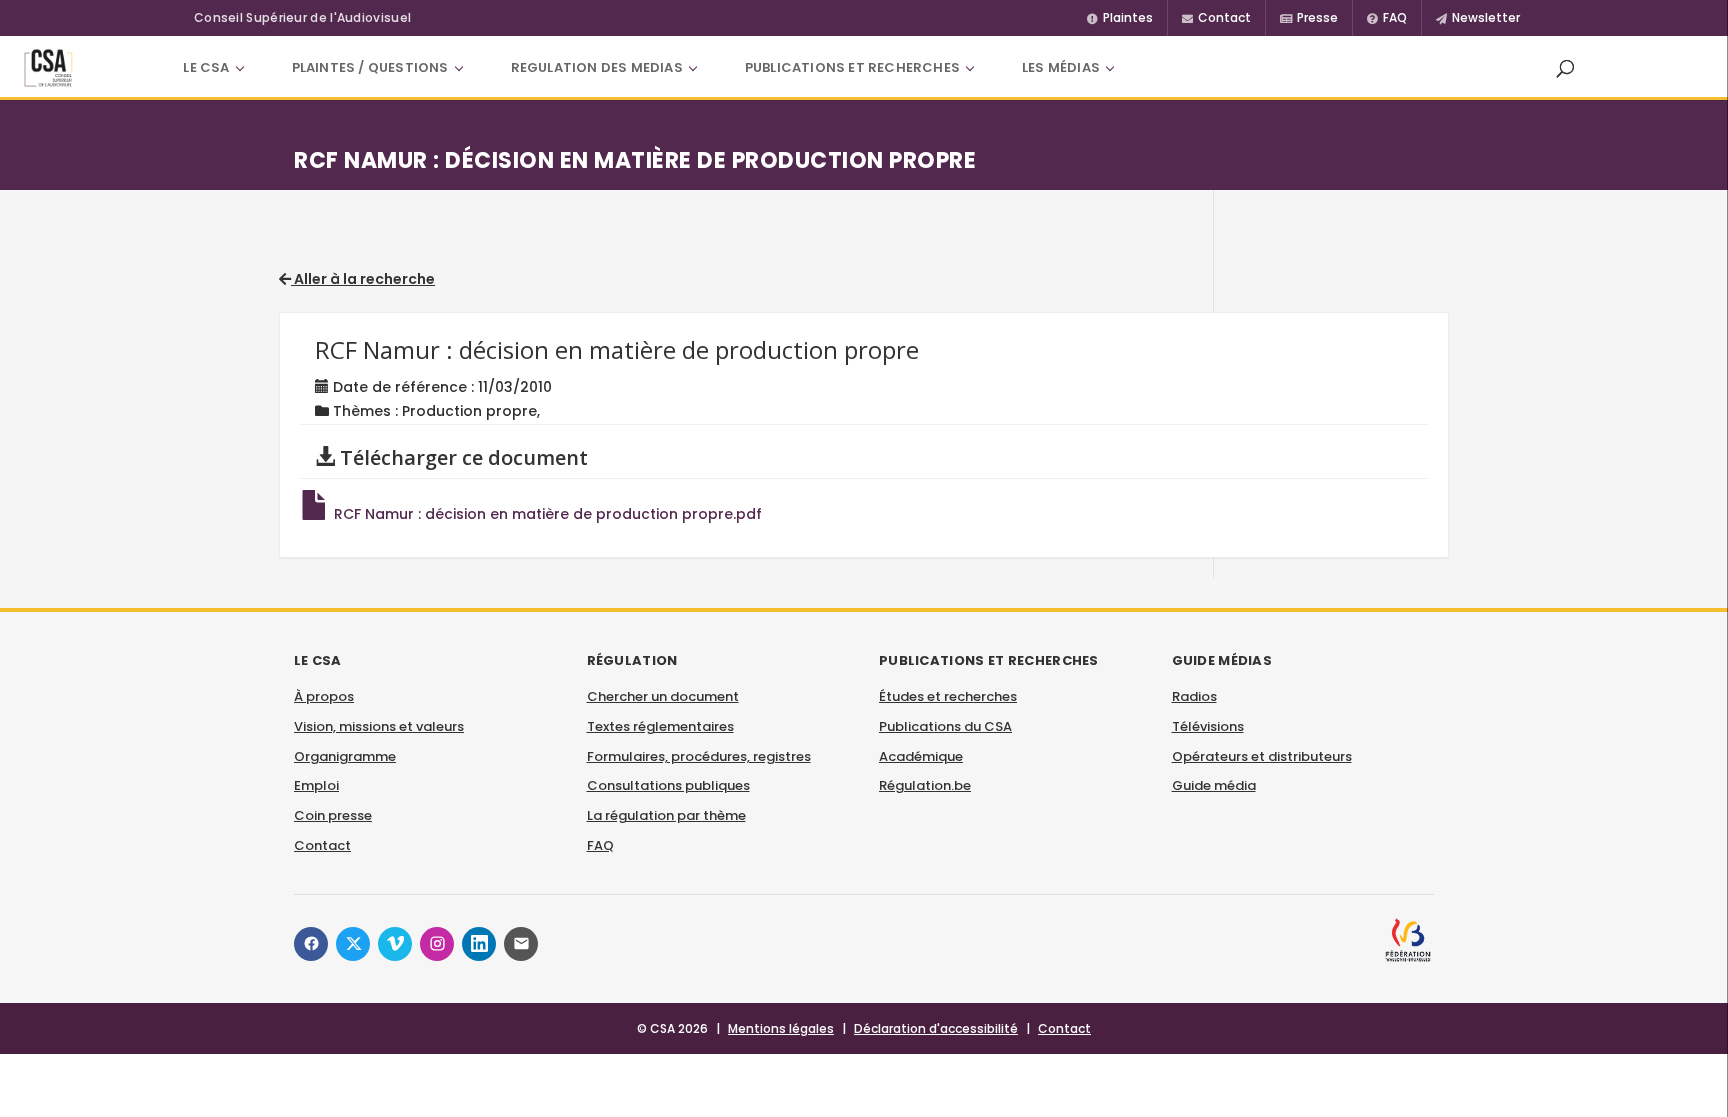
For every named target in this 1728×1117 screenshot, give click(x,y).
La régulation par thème (666, 815)
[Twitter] (353, 944)
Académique (921, 756)
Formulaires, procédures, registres (699, 756)
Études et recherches (948, 696)
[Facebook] (311, 944)
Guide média (1214, 785)
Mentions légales (781, 1028)
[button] (1565, 68)
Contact (322, 845)
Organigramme (345, 756)
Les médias (1061, 67)
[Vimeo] (395, 944)
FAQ (600, 845)
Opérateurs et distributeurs (1262, 756)
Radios (1194, 696)
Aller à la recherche (363, 279)
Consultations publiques (668, 785)
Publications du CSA (945, 726)
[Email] (521, 944)
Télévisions (1208, 726)
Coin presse (333, 815)
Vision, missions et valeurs (379, 726)
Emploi (316, 785)
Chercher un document (663, 696)
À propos (324, 696)
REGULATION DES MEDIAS (597, 67)
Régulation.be (925, 785)
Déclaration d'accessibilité (936, 1028)
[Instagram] (437, 944)
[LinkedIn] (479, 944)
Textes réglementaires (660, 726)
